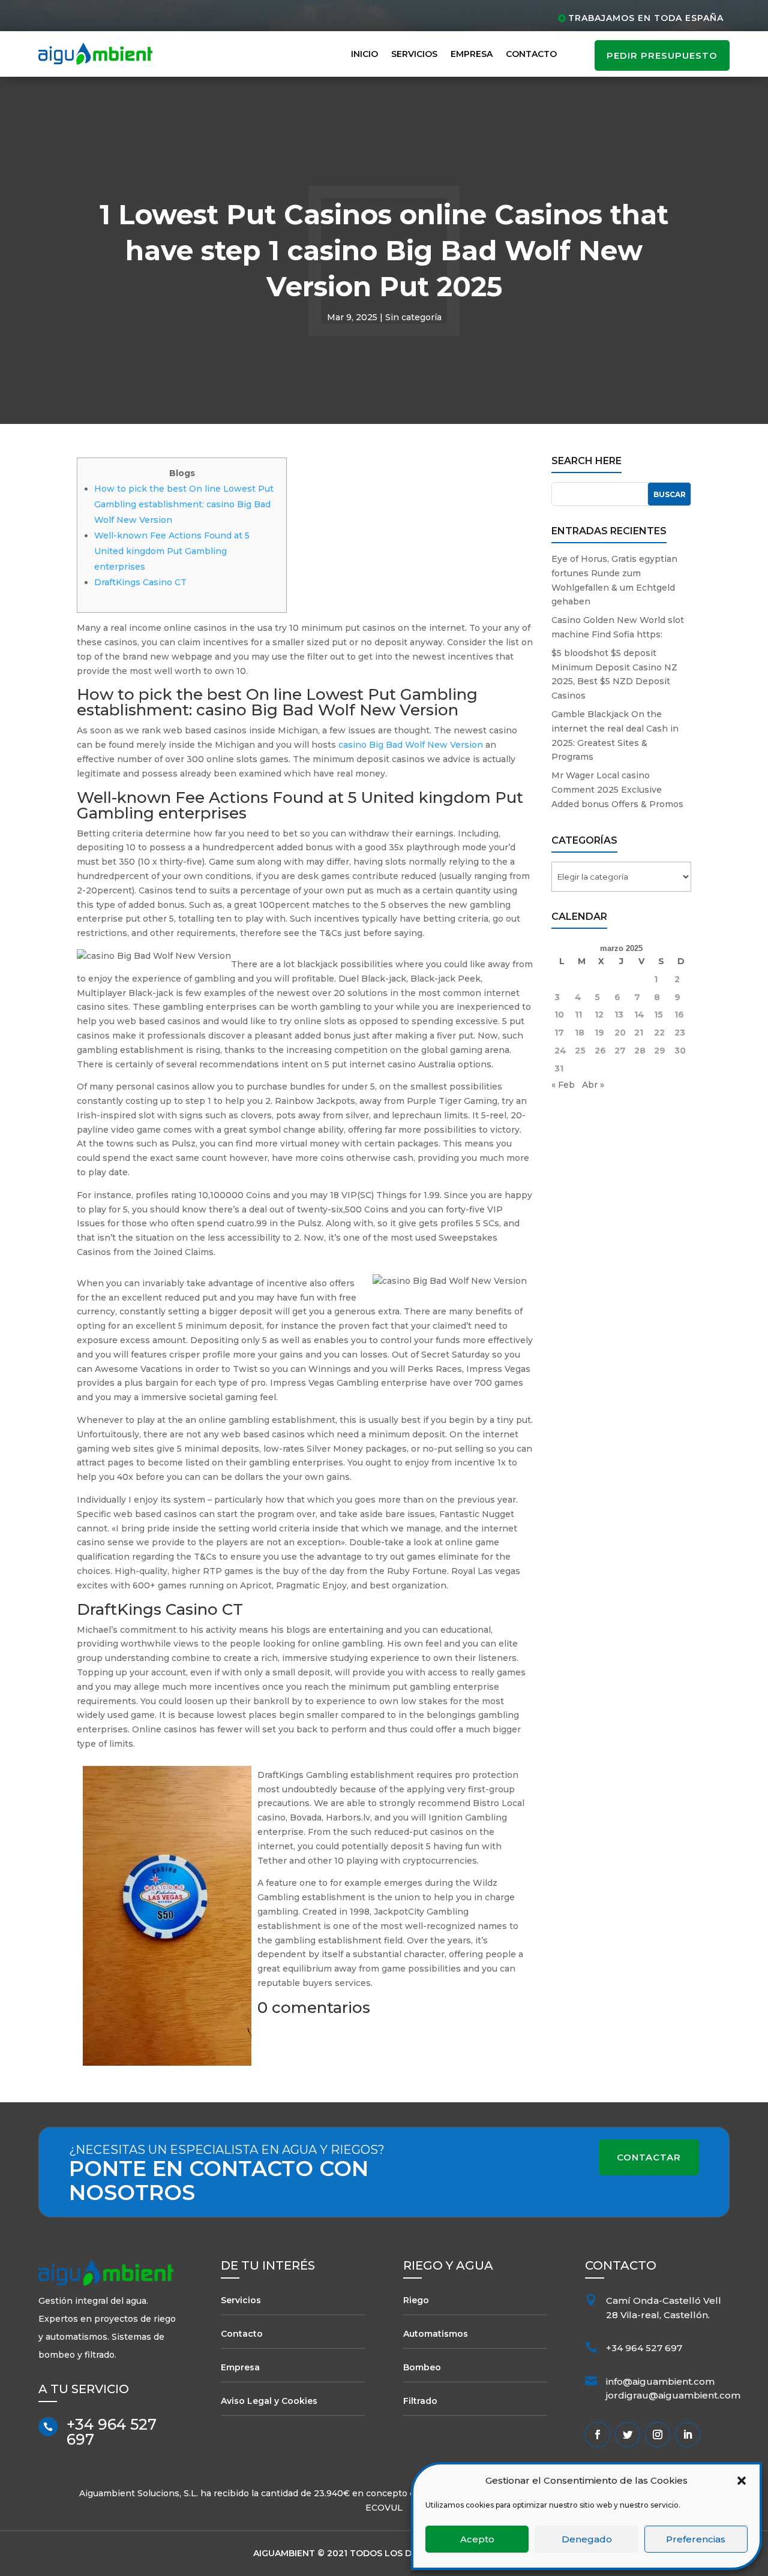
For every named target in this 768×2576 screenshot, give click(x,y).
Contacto (531, 54)
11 (578, 1015)
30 (680, 1051)
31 (559, 1069)
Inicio (364, 54)
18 (580, 1033)
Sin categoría (413, 317)
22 (659, 1033)
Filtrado (420, 2401)
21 (639, 1033)
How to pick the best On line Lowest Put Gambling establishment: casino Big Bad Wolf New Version (184, 504)
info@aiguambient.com (660, 2381)
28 (640, 1051)
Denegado (587, 2539)
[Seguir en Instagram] (658, 2434)
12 (599, 1015)
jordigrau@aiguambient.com (673, 2395)
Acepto (477, 2539)
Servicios (414, 54)
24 (560, 1051)
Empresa (472, 54)
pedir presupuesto (662, 55)
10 (559, 1015)
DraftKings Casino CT (140, 582)
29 (660, 1051)
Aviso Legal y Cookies (269, 2401)
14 (639, 1015)
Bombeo (422, 2367)
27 (620, 1051)
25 (580, 1051)
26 (600, 1051)
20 (620, 1033)
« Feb (563, 1085)
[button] (742, 2481)
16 (679, 1015)
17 (559, 1033)
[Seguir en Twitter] (628, 2434)
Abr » (593, 1085)
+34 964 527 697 (112, 2432)
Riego (416, 2300)
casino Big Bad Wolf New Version (411, 745)
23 (680, 1033)
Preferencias (696, 2539)
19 (599, 1033)
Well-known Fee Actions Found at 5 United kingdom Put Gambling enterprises (172, 551)
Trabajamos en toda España (646, 18)
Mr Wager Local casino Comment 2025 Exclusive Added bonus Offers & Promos (617, 790)
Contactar (649, 2157)
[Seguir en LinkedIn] (688, 2434)
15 (658, 1015)
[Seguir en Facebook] (598, 2434)
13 (619, 1015)
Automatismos (436, 2334)
